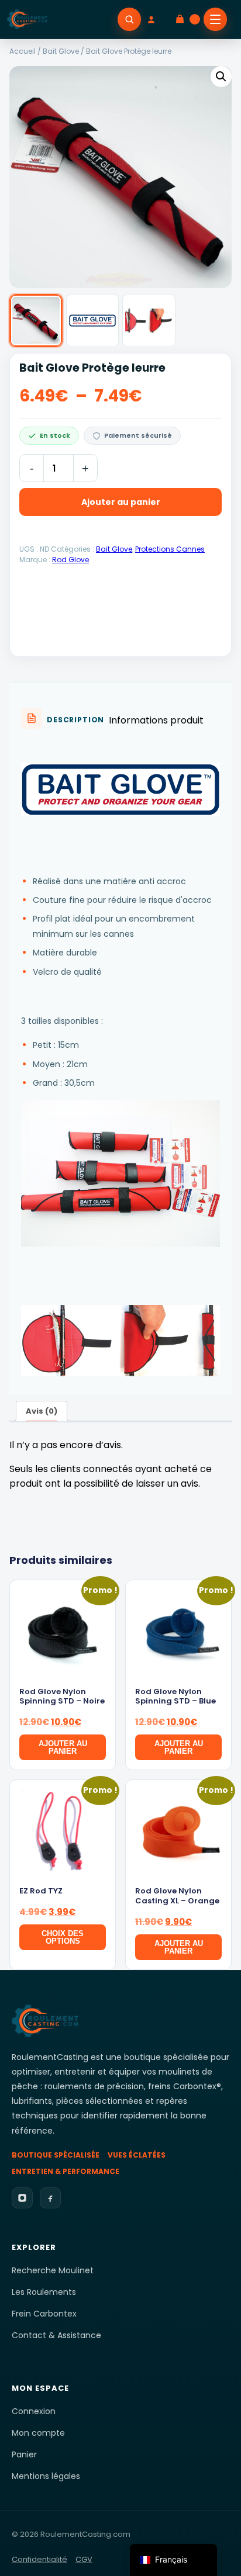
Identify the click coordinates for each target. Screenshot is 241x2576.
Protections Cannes (170, 549)
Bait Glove (61, 51)
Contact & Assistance (56, 2335)
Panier (24, 2454)
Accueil (23, 51)
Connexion (34, 2411)
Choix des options (63, 1937)
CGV (84, 2559)
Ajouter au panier (121, 502)
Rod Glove (70, 560)
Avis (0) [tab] (42, 1411)
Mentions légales (46, 2476)
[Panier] (187, 19)
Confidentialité (39, 2559)
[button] (221, 77)
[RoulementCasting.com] (27, 19)
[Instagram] (22, 2198)
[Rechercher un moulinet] (129, 19)
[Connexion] (158, 19)
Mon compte (38, 2433)
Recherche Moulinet (53, 2270)
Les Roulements (44, 2292)
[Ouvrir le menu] (215, 19)
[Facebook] (50, 2198)
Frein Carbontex (44, 2314)
